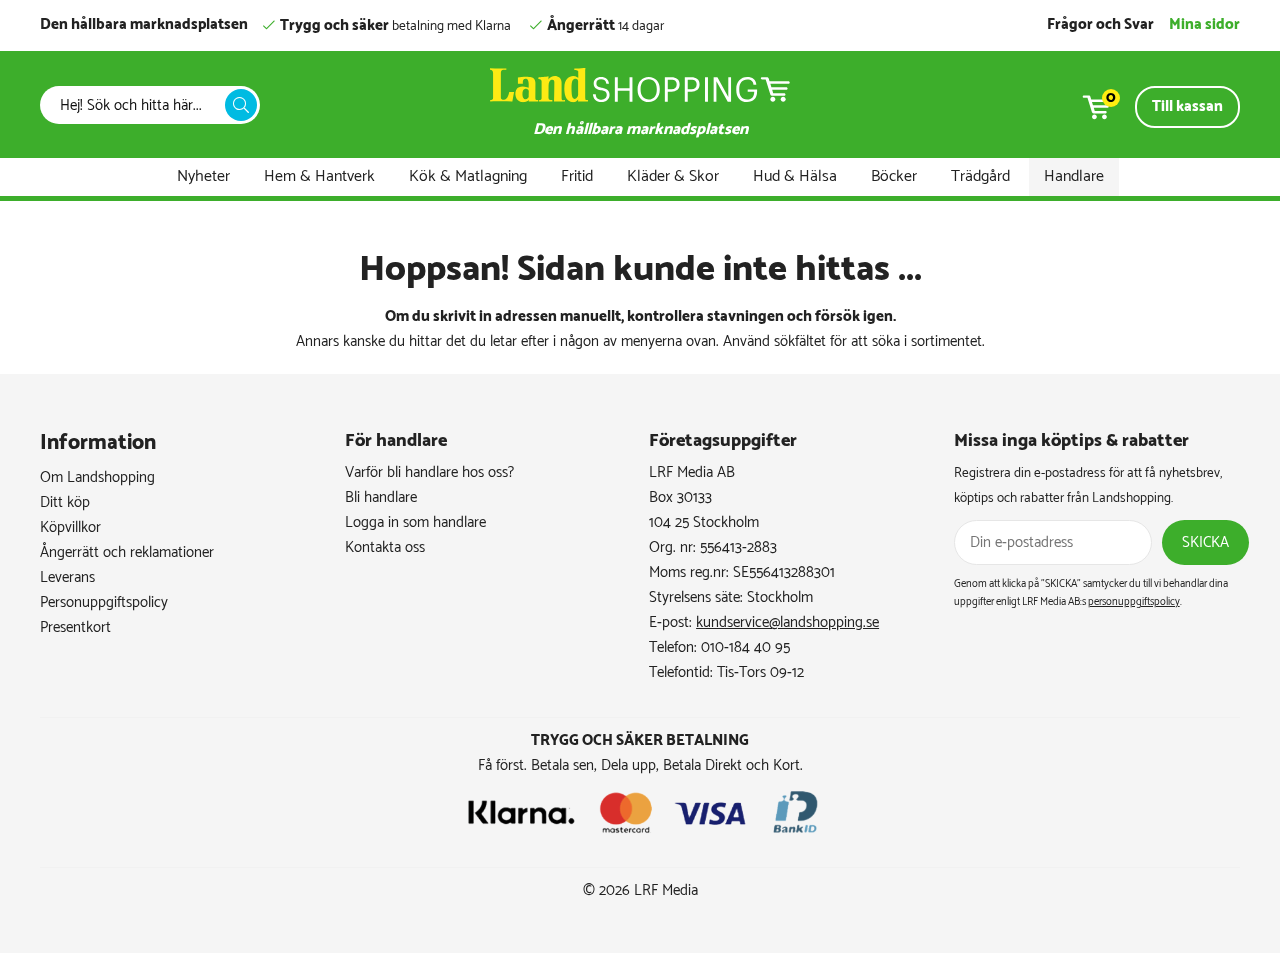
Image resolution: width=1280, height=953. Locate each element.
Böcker (894, 176)
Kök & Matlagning (468, 176)
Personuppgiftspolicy (104, 602)
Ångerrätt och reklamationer (127, 552)
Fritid (577, 176)
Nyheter (203, 176)
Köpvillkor (70, 527)
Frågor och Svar (1100, 24)
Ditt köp (65, 502)
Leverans (67, 577)
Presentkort (75, 627)
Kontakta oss (385, 547)
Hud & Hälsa (795, 176)
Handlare (1074, 176)
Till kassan (1187, 106)
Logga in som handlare (415, 522)
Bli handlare (381, 497)
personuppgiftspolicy (1134, 602)
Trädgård (980, 176)
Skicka (1205, 542)
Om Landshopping (97, 477)
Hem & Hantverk (319, 176)
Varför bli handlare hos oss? (429, 472)
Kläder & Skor (673, 176)
